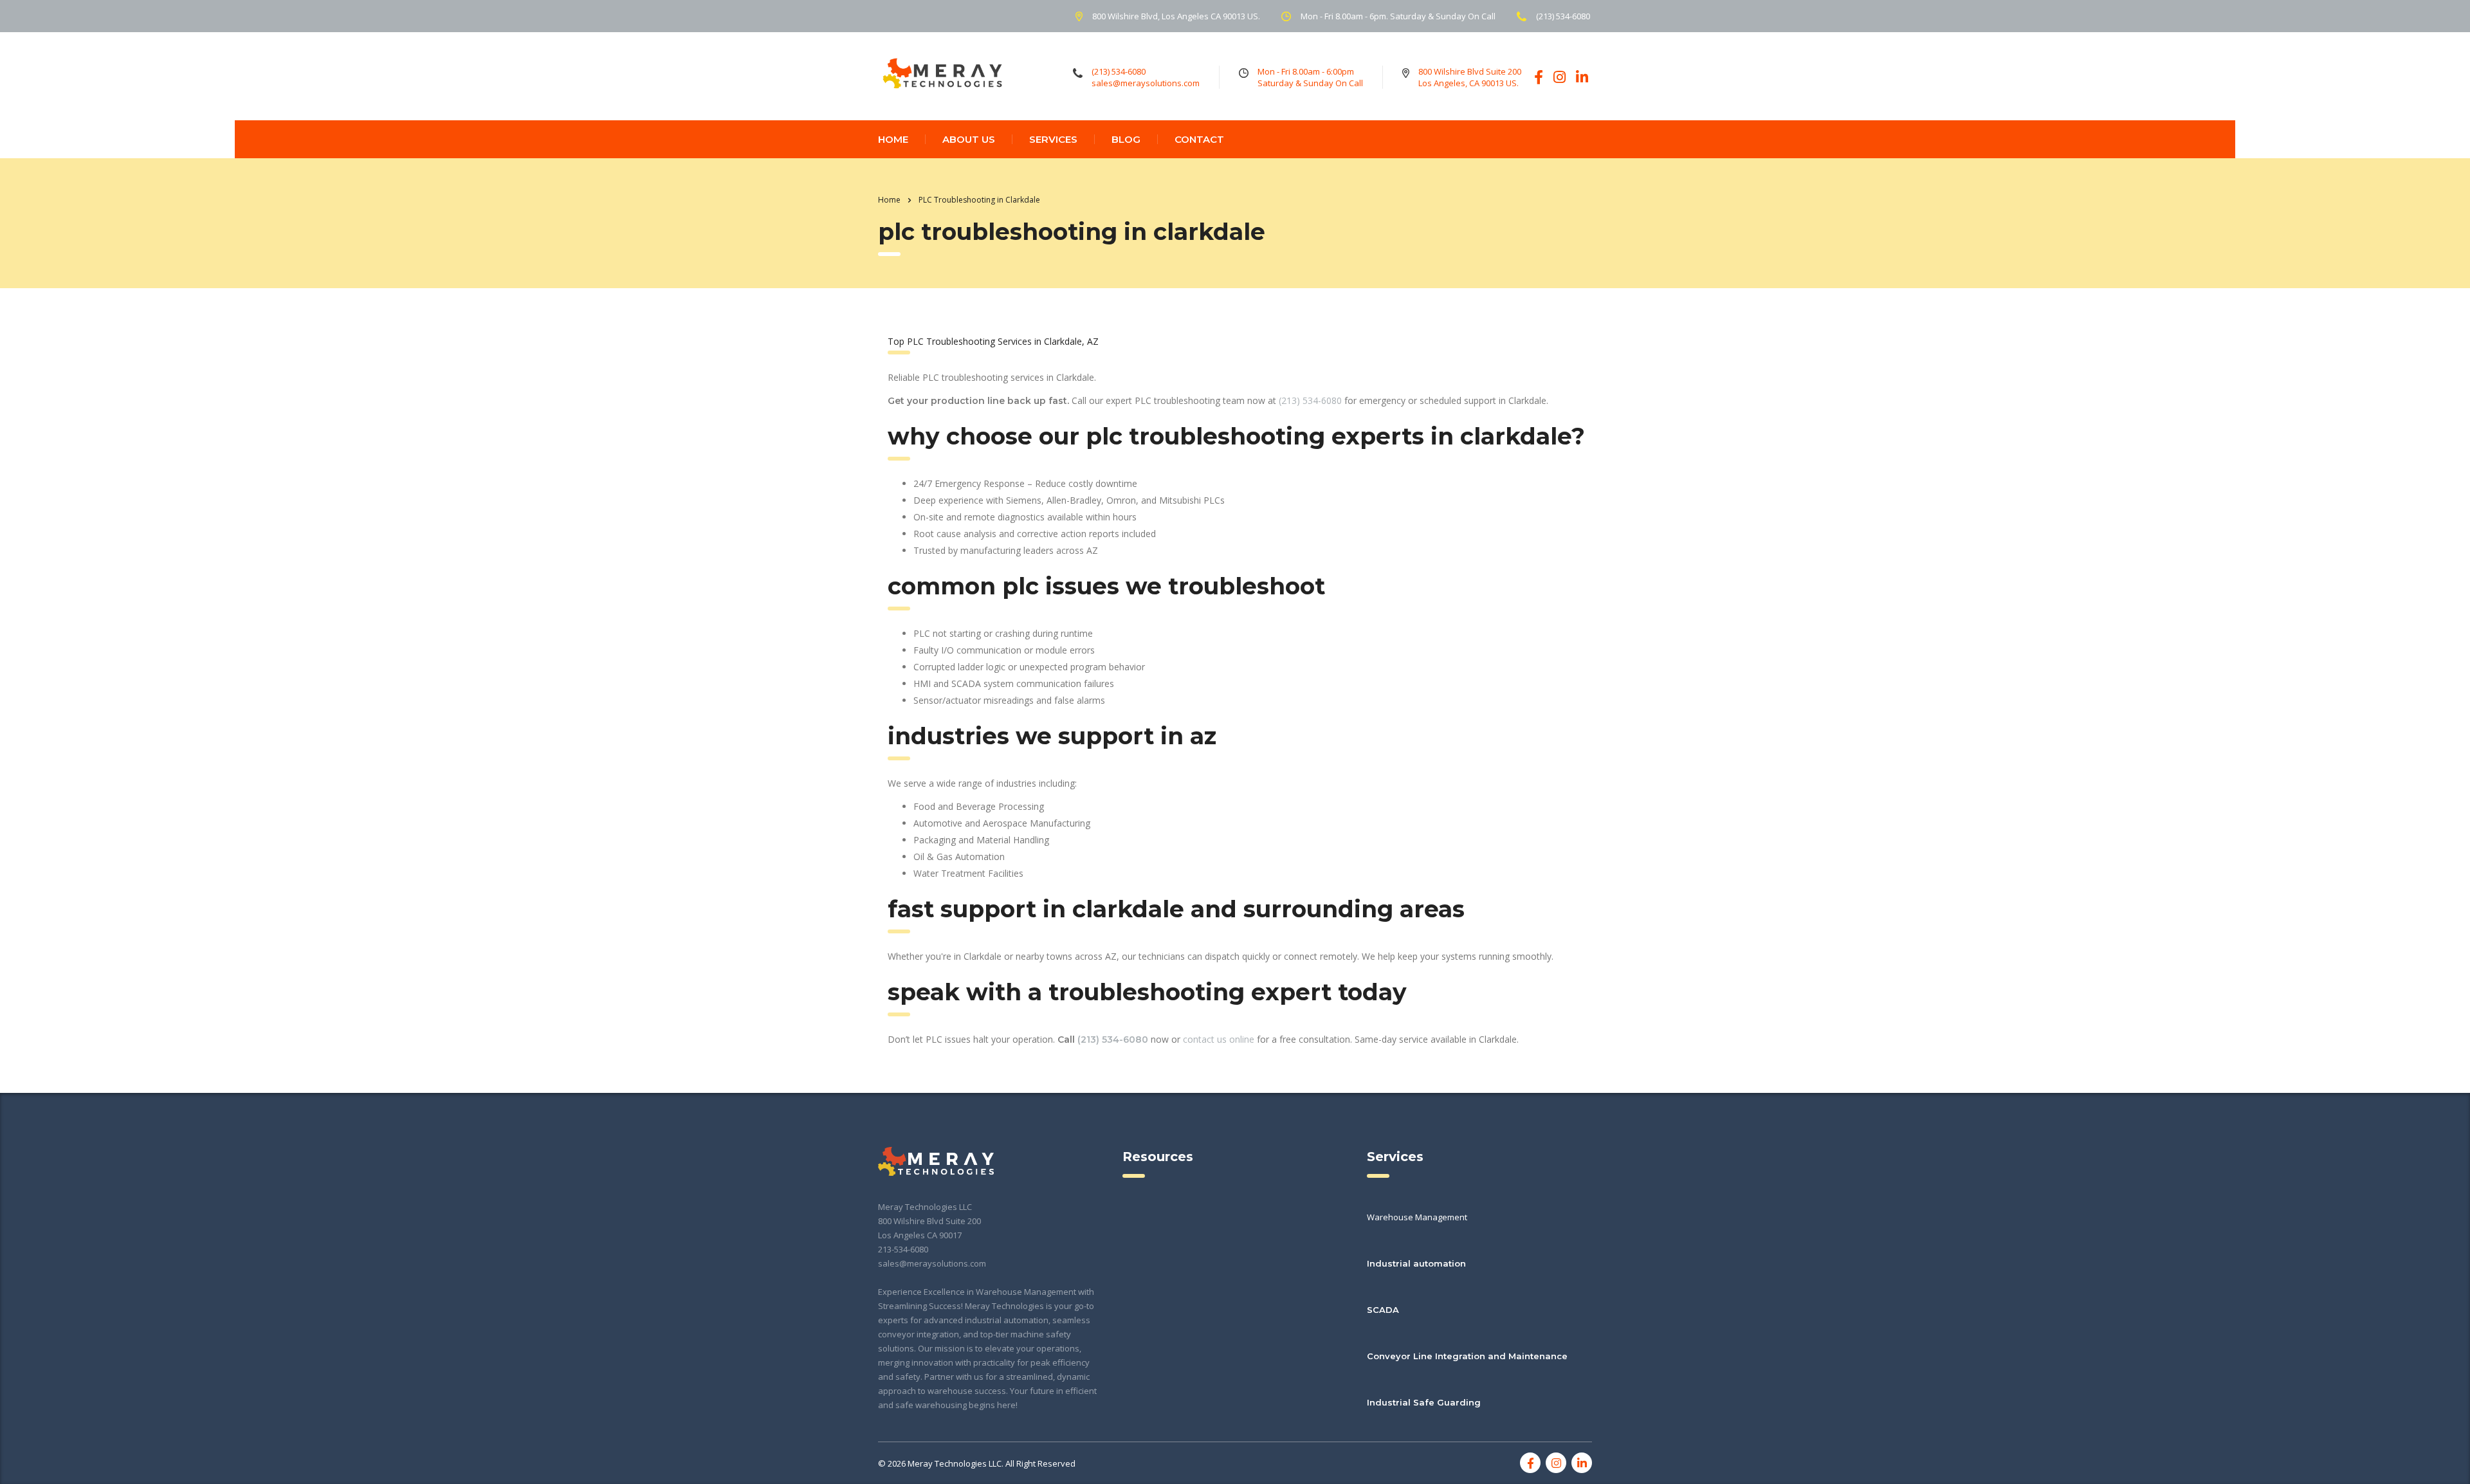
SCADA (1383, 1310)
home (893, 139)
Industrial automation (1416, 1263)
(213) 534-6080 (1310, 400)
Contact (1199, 139)
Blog (1126, 139)
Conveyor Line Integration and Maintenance (1467, 1356)
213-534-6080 (903, 1249)
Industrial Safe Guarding (1424, 1402)
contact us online (1219, 1039)
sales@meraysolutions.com (932, 1263)
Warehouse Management (1417, 1217)
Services (1053, 139)
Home (889, 200)
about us (969, 139)
